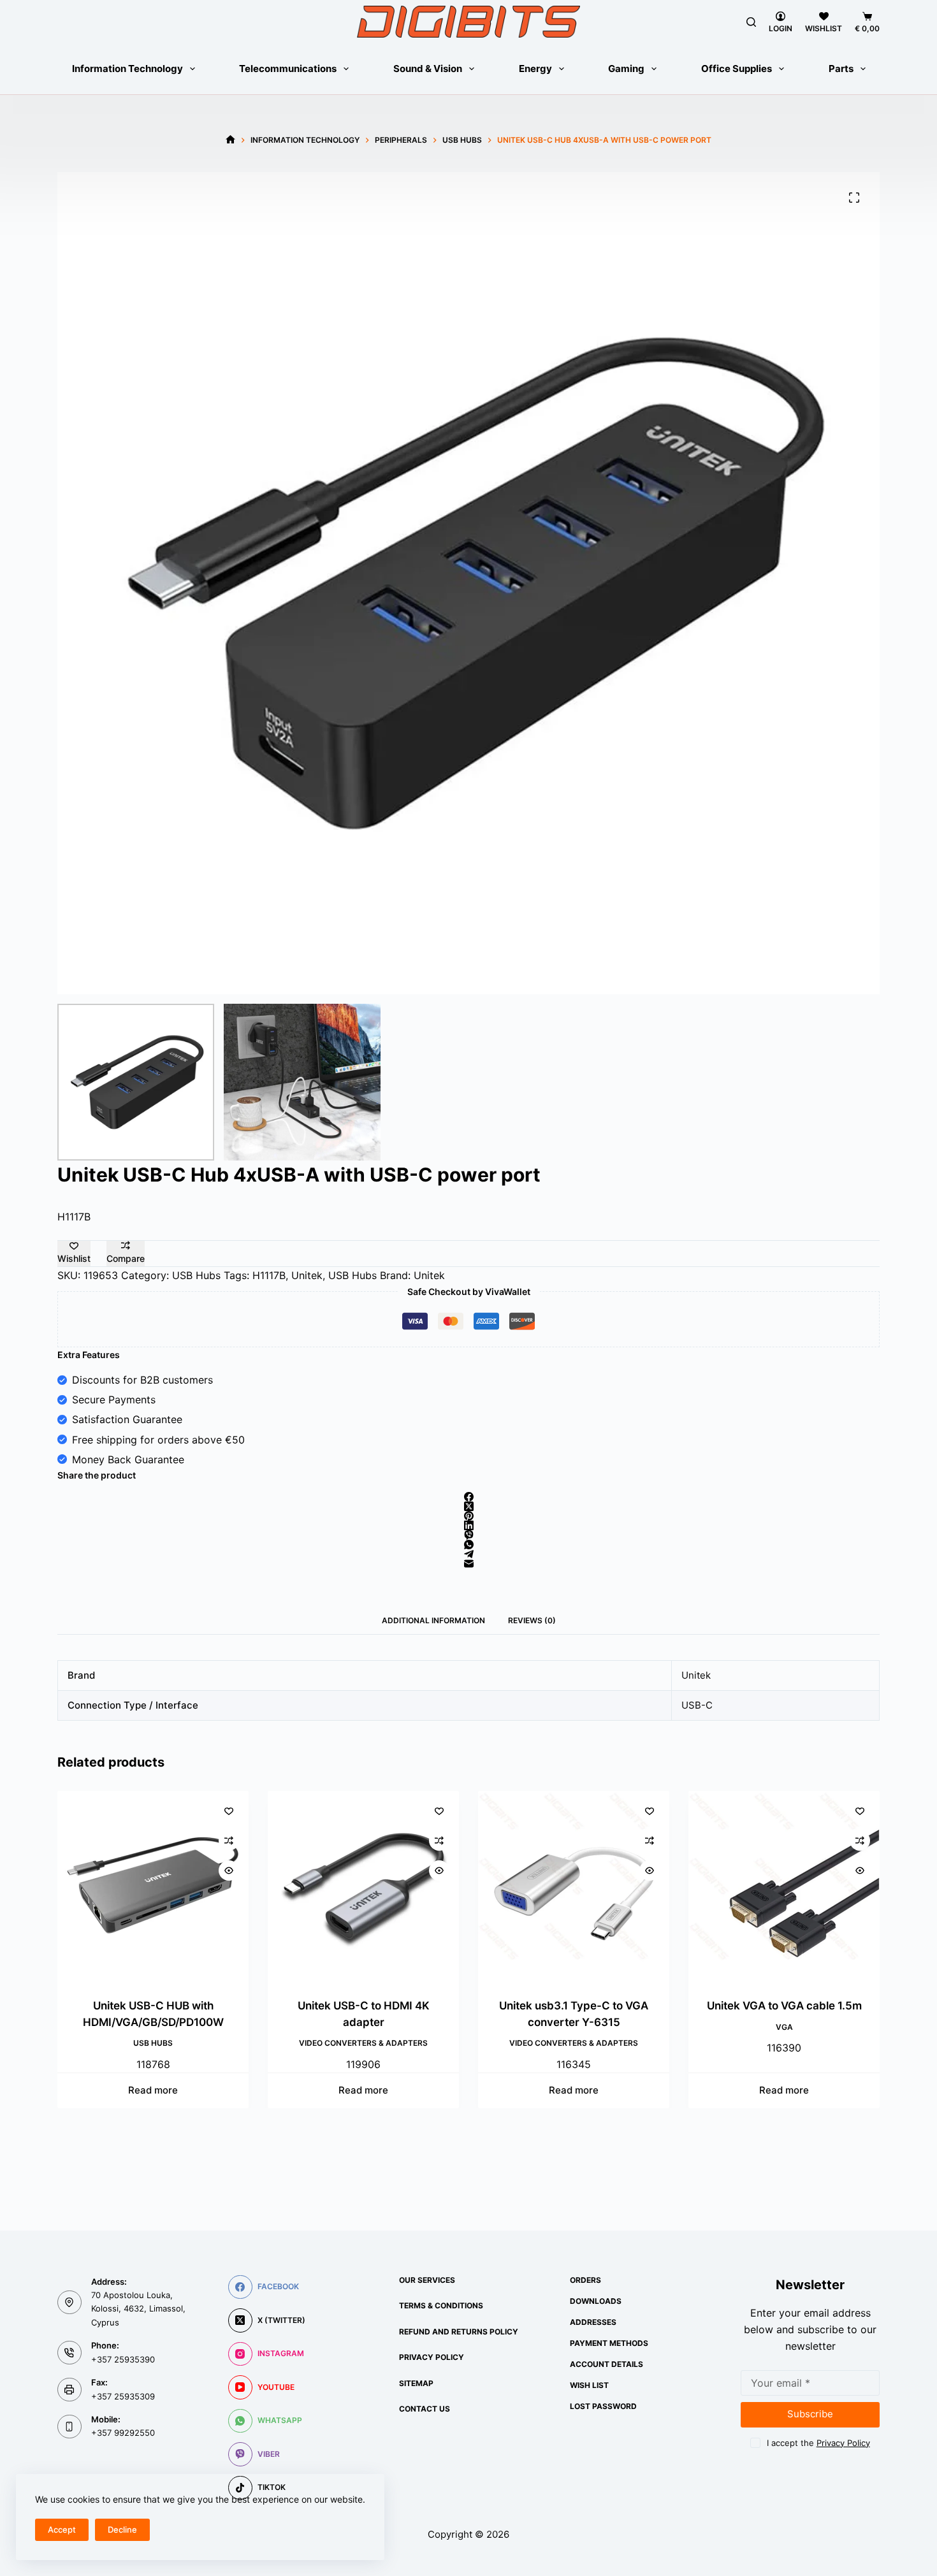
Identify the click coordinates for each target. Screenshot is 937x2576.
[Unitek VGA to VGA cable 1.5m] (590, 1886)
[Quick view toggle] (245, 1870)
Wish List (589, 2385)
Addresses (593, 2322)
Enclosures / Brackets (800, 2043)
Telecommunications (288, 69)
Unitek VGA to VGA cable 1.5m (589, 2006)
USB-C (697, 1705)
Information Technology (127, 69)
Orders (585, 2280)
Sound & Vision (428, 69)
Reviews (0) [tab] (532, 1620)
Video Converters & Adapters (169, 2043)
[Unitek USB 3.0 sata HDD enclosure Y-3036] (800, 1886)
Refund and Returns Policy (459, 2332)
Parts (841, 69)
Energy (535, 69)
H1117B (269, 1275)
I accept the (818, 2443)
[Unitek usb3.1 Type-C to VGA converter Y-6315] (379, 1886)
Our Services (427, 2280)
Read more (169, 2090)
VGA (589, 2026)
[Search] (751, 22)
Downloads (596, 2301)
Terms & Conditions (441, 2305)
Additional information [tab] (433, 1620)
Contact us (425, 2409)
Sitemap (416, 2383)
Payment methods (609, 2343)
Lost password (603, 2406)
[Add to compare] (245, 1841)
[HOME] (230, 140)
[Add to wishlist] (245, 1811)
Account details (607, 2364)
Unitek (307, 1275)
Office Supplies (737, 69)
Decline (122, 2529)
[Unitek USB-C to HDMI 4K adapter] (169, 1886)
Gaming (626, 69)
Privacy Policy (432, 2357)
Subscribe (810, 2414)
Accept (62, 2529)
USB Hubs (196, 1275)
